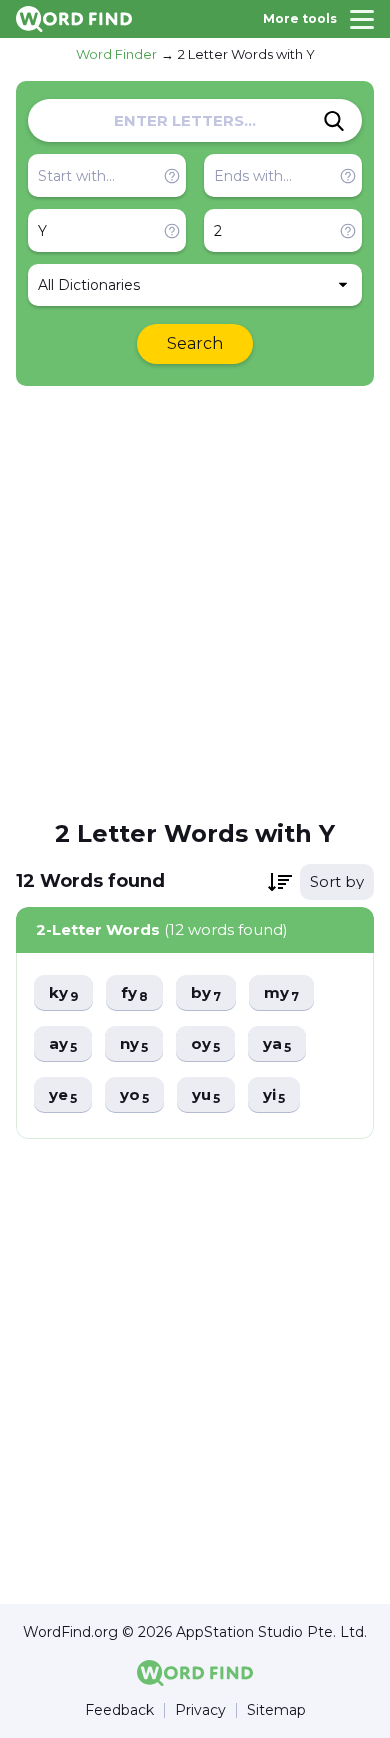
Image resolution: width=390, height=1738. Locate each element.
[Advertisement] (195, 601)
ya (277, 1044)
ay (63, 1044)
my (281, 993)
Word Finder (116, 54)
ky (63, 993)
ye (63, 1095)
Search (195, 343)
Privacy (200, 1710)
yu (206, 1095)
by (206, 993)
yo (134, 1095)
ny (134, 1044)
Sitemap (276, 1710)
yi (274, 1095)
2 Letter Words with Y (246, 54)
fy (134, 993)
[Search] (334, 121)
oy (205, 1044)
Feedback (119, 1710)
